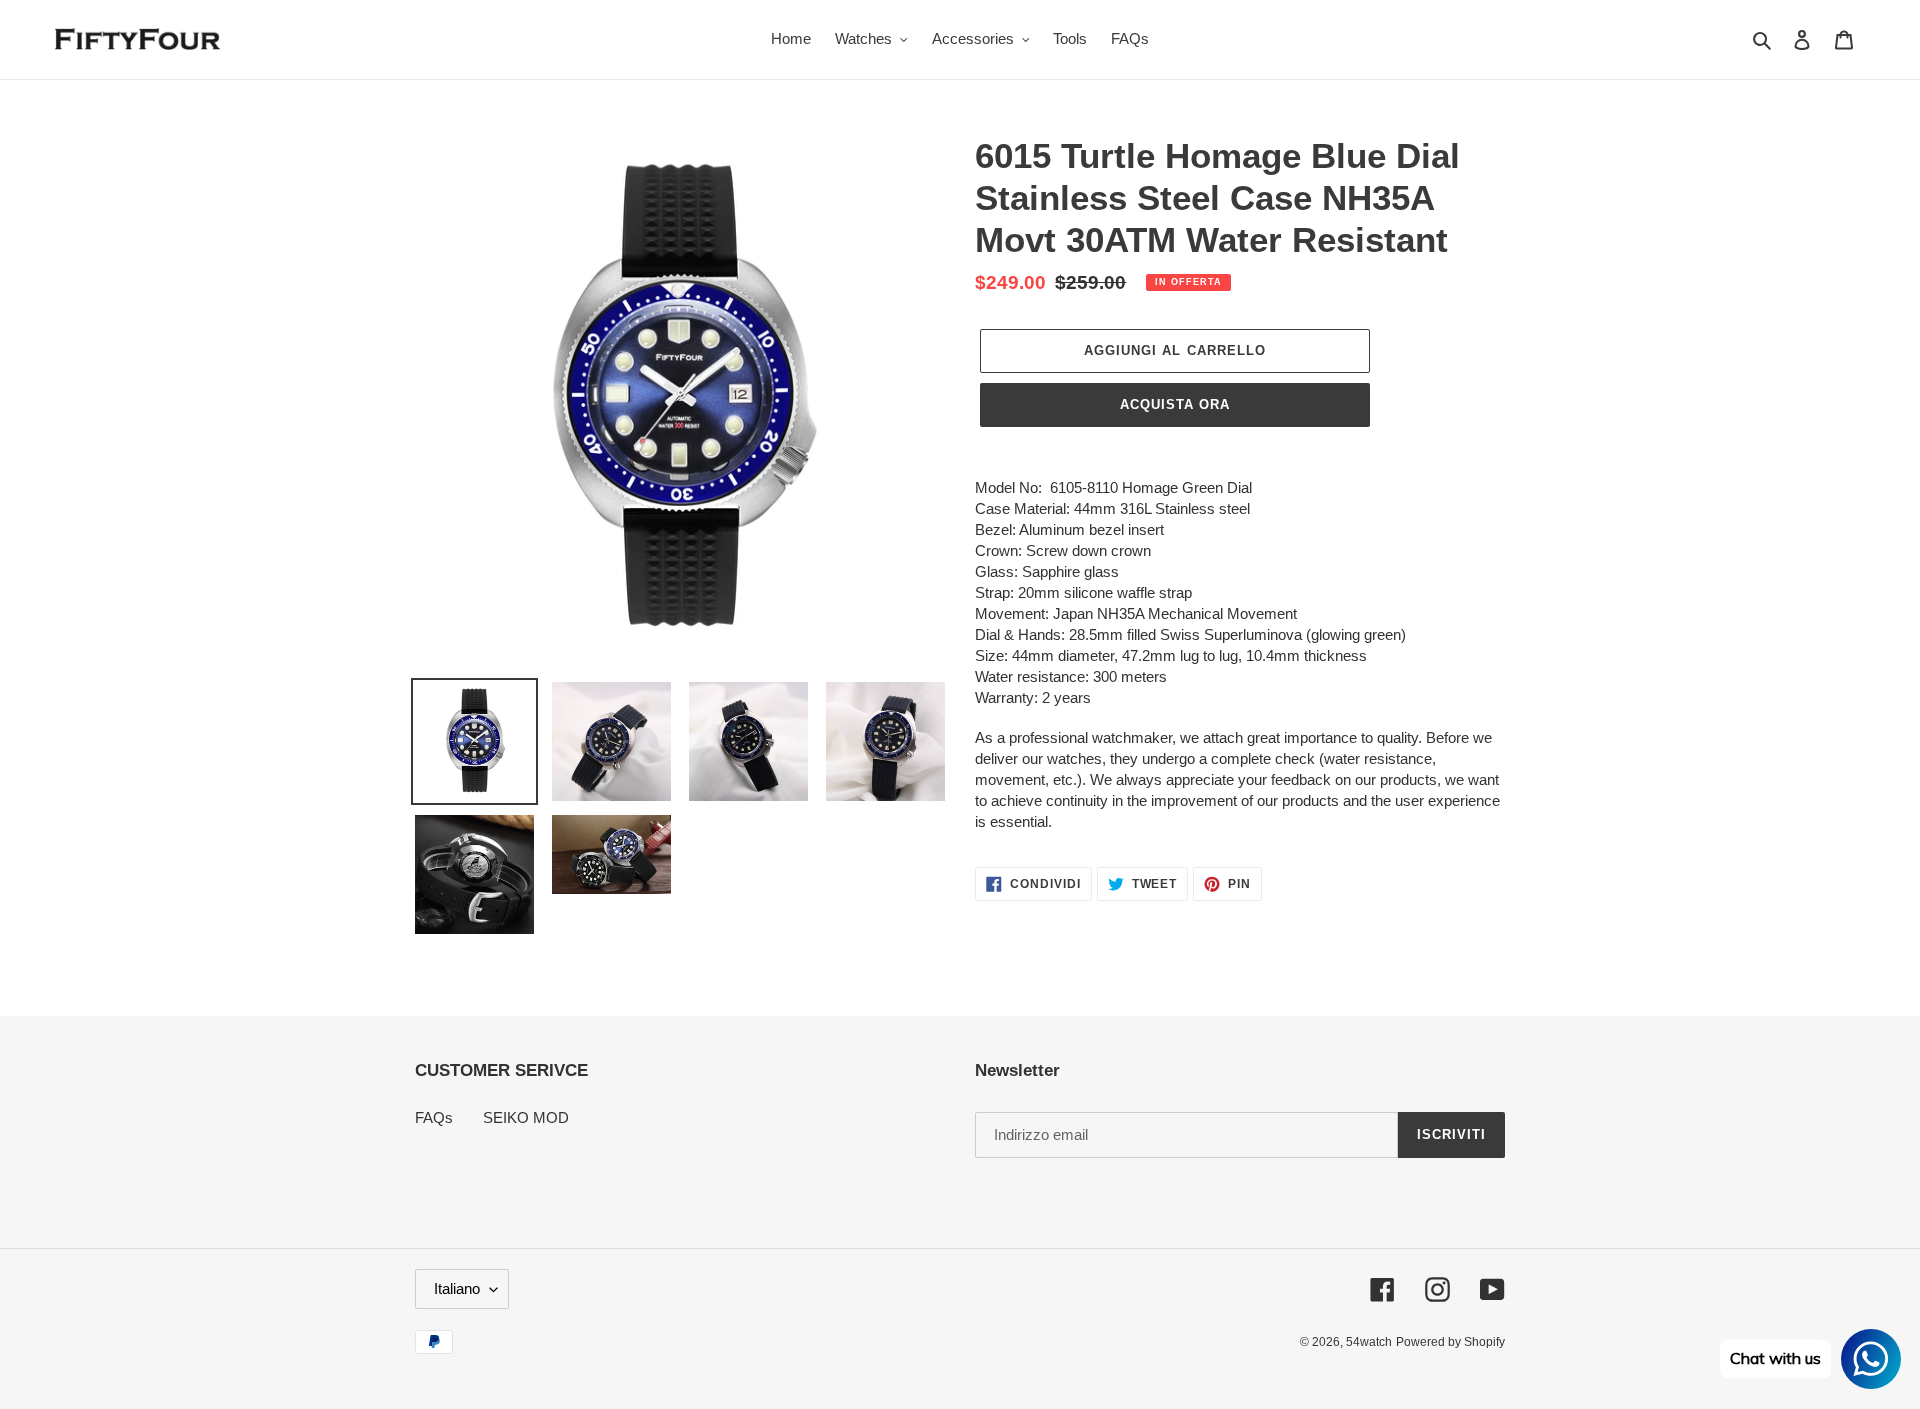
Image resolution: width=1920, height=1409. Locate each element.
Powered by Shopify (1450, 1342)
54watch (1369, 1342)
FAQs (434, 1117)
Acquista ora (1175, 404)
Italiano (457, 1288)
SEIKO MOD (526, 1117)
